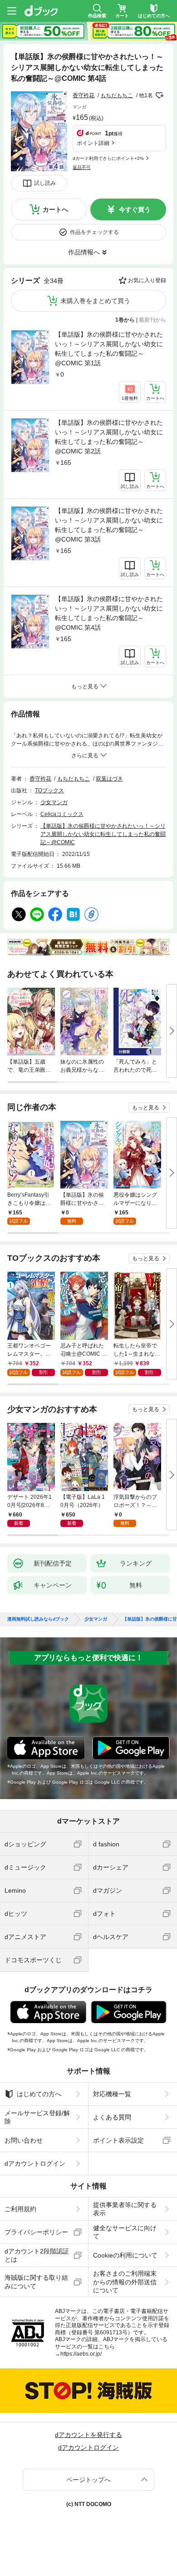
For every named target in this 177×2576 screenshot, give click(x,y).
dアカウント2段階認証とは (37, 2255)
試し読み (45, 183)
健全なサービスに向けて (125, 2232)
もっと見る (146, 1108)
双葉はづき (109, 779)
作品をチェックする (94, 232)
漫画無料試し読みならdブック (38, 1619)
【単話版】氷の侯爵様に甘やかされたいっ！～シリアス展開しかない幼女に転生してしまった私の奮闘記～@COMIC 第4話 (109, 613)
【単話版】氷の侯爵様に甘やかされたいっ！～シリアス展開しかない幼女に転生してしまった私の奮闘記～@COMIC (103, 834)
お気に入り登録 (147, 280)
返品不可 (82, 167)
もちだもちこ (117, 95)
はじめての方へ (39, 2094)
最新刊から (152, 320)
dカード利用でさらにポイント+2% (108, 158)
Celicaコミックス (62, 814)
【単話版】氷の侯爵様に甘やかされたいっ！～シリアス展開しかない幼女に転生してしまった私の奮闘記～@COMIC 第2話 (109, 437)
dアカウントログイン (35, 2163)
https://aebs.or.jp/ (81, 2354)
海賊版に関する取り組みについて (36, 2282)
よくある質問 (112, 2117)
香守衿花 (84, 95)
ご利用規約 (20, 2209)
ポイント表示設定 (118, 2140)
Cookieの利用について (125, 2255)
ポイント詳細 (93, 143)
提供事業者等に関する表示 (125, 2209)
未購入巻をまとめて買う (95, 301)
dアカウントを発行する (88, 2435)
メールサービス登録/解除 (37, 2117)
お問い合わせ (24, 2140)
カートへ (55, 209)
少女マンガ (54, 802)
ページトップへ (88, 2480)
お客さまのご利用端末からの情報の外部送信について (125, 2282)
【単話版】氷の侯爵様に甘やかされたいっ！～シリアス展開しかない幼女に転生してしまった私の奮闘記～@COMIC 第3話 (109, 525)
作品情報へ (84, 252)
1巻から (125, 320)
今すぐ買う (135, 209)
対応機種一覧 (112, 2094)
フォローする (159, 95)
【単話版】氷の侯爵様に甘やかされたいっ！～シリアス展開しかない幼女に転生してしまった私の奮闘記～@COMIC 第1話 (109, 349)
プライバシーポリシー (36, 2232)
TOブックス (49, 791)
